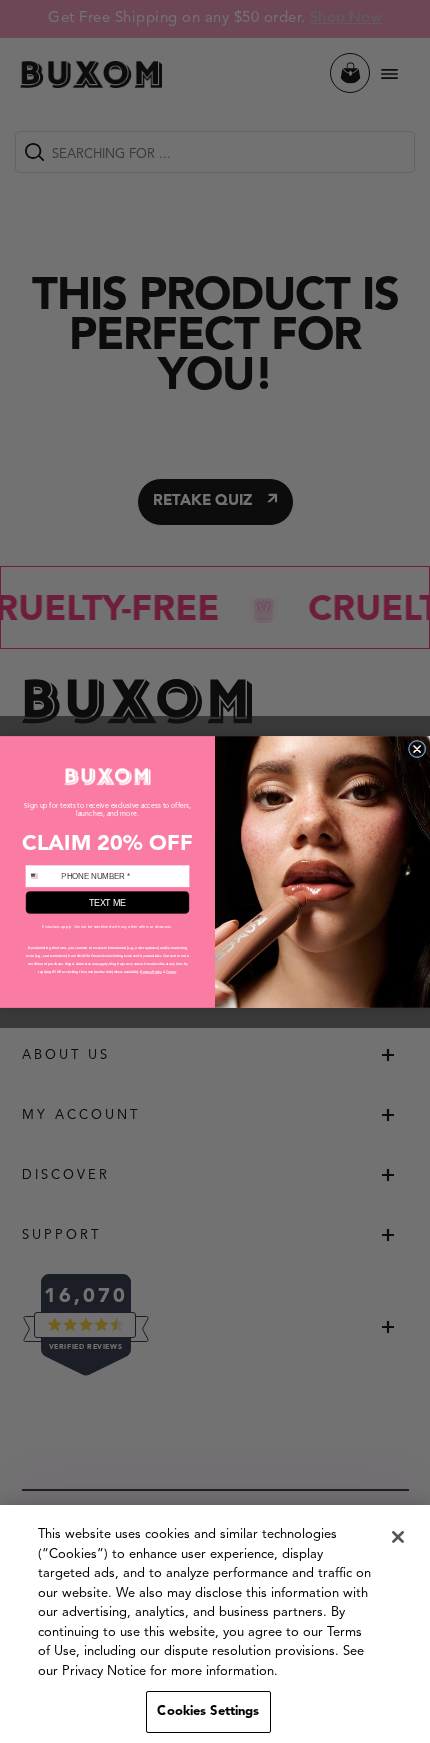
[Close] (398, 1537)
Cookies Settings (208, 1711)
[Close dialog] (416, 748)
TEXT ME (107, 901)
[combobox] (41, 876)
